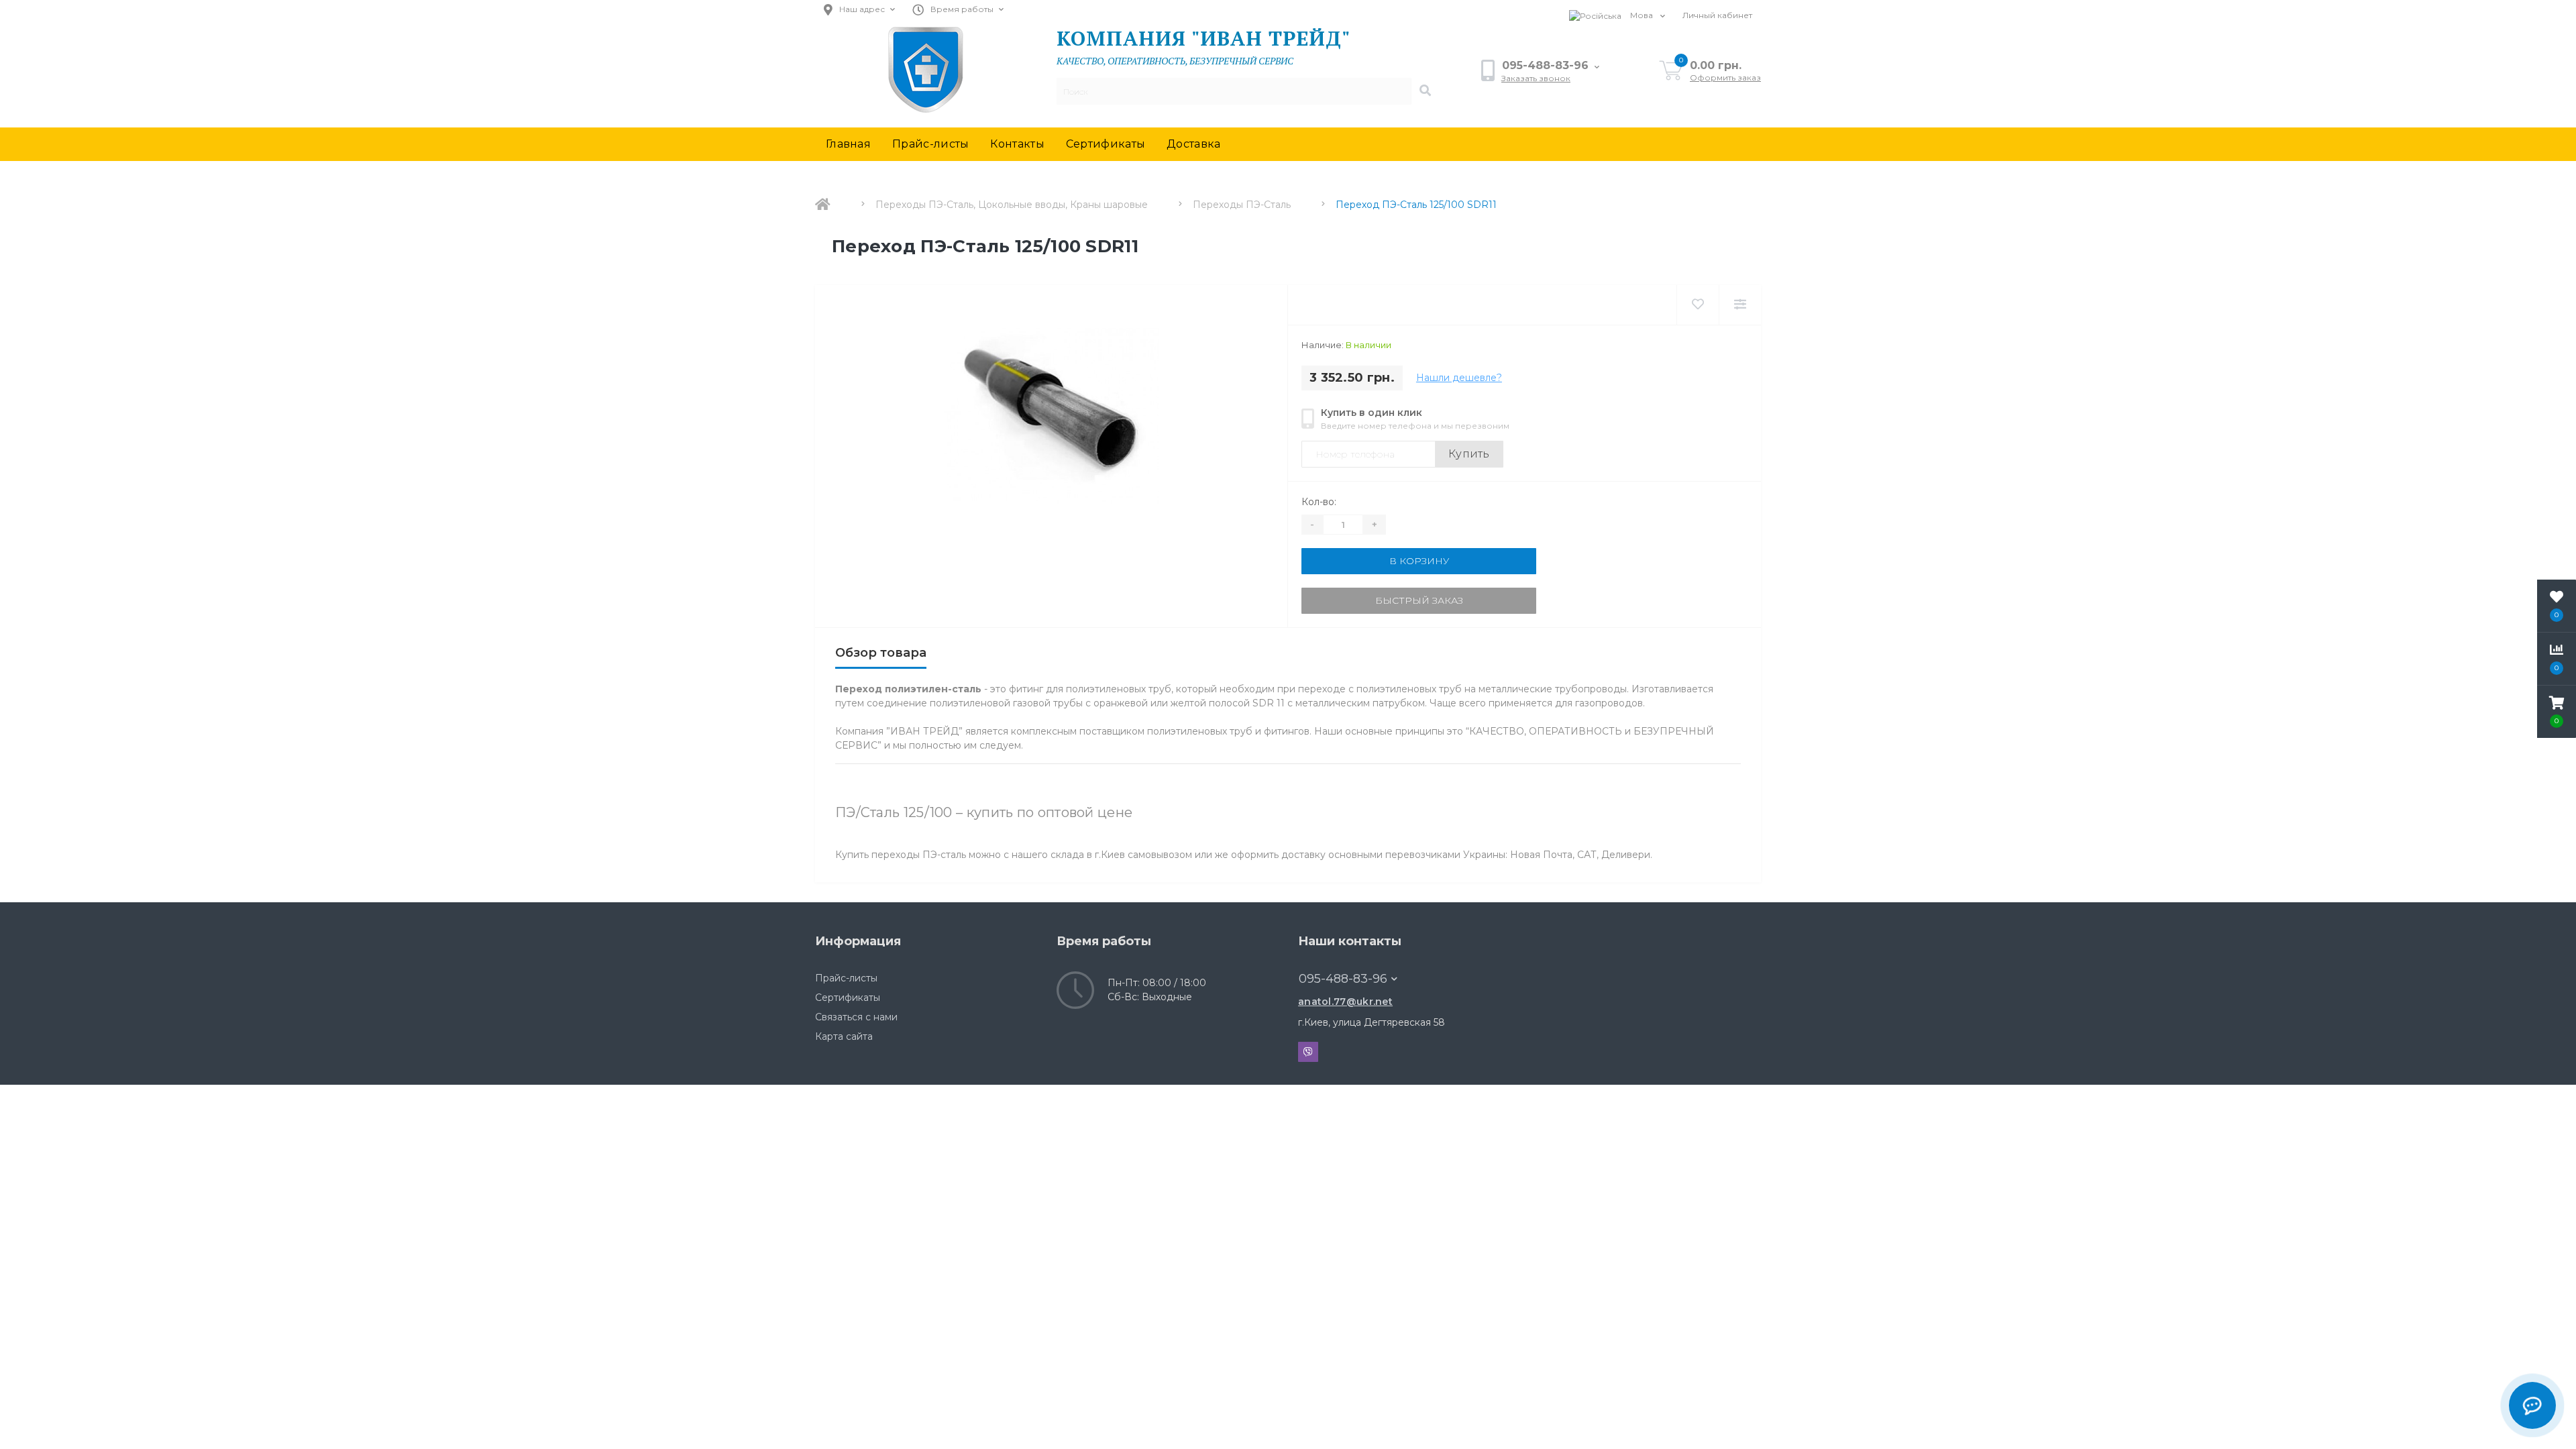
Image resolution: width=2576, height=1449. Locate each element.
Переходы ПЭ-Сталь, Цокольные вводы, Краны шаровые (1012, 205)
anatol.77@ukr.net (1345, 1002)
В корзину (1419, 561)
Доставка (1193, 144)
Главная (848, 144)
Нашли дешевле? (1459, 378)
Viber (1308, 1052)
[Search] (1425, 91)
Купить (1469, 454)
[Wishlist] (1698, 305)
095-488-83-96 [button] (1343, 979)
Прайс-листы (930, 144)
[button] (2557, 712)
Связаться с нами (856, 1017)
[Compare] (1740, 305)
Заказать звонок (1536, 78)
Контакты (1017, 144)
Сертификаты (1106, 144)
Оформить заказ (1725, 77)
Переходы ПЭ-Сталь (1242, 205)
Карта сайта (844, 1036)
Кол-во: (1319, 502)
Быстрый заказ (1419, 600)
